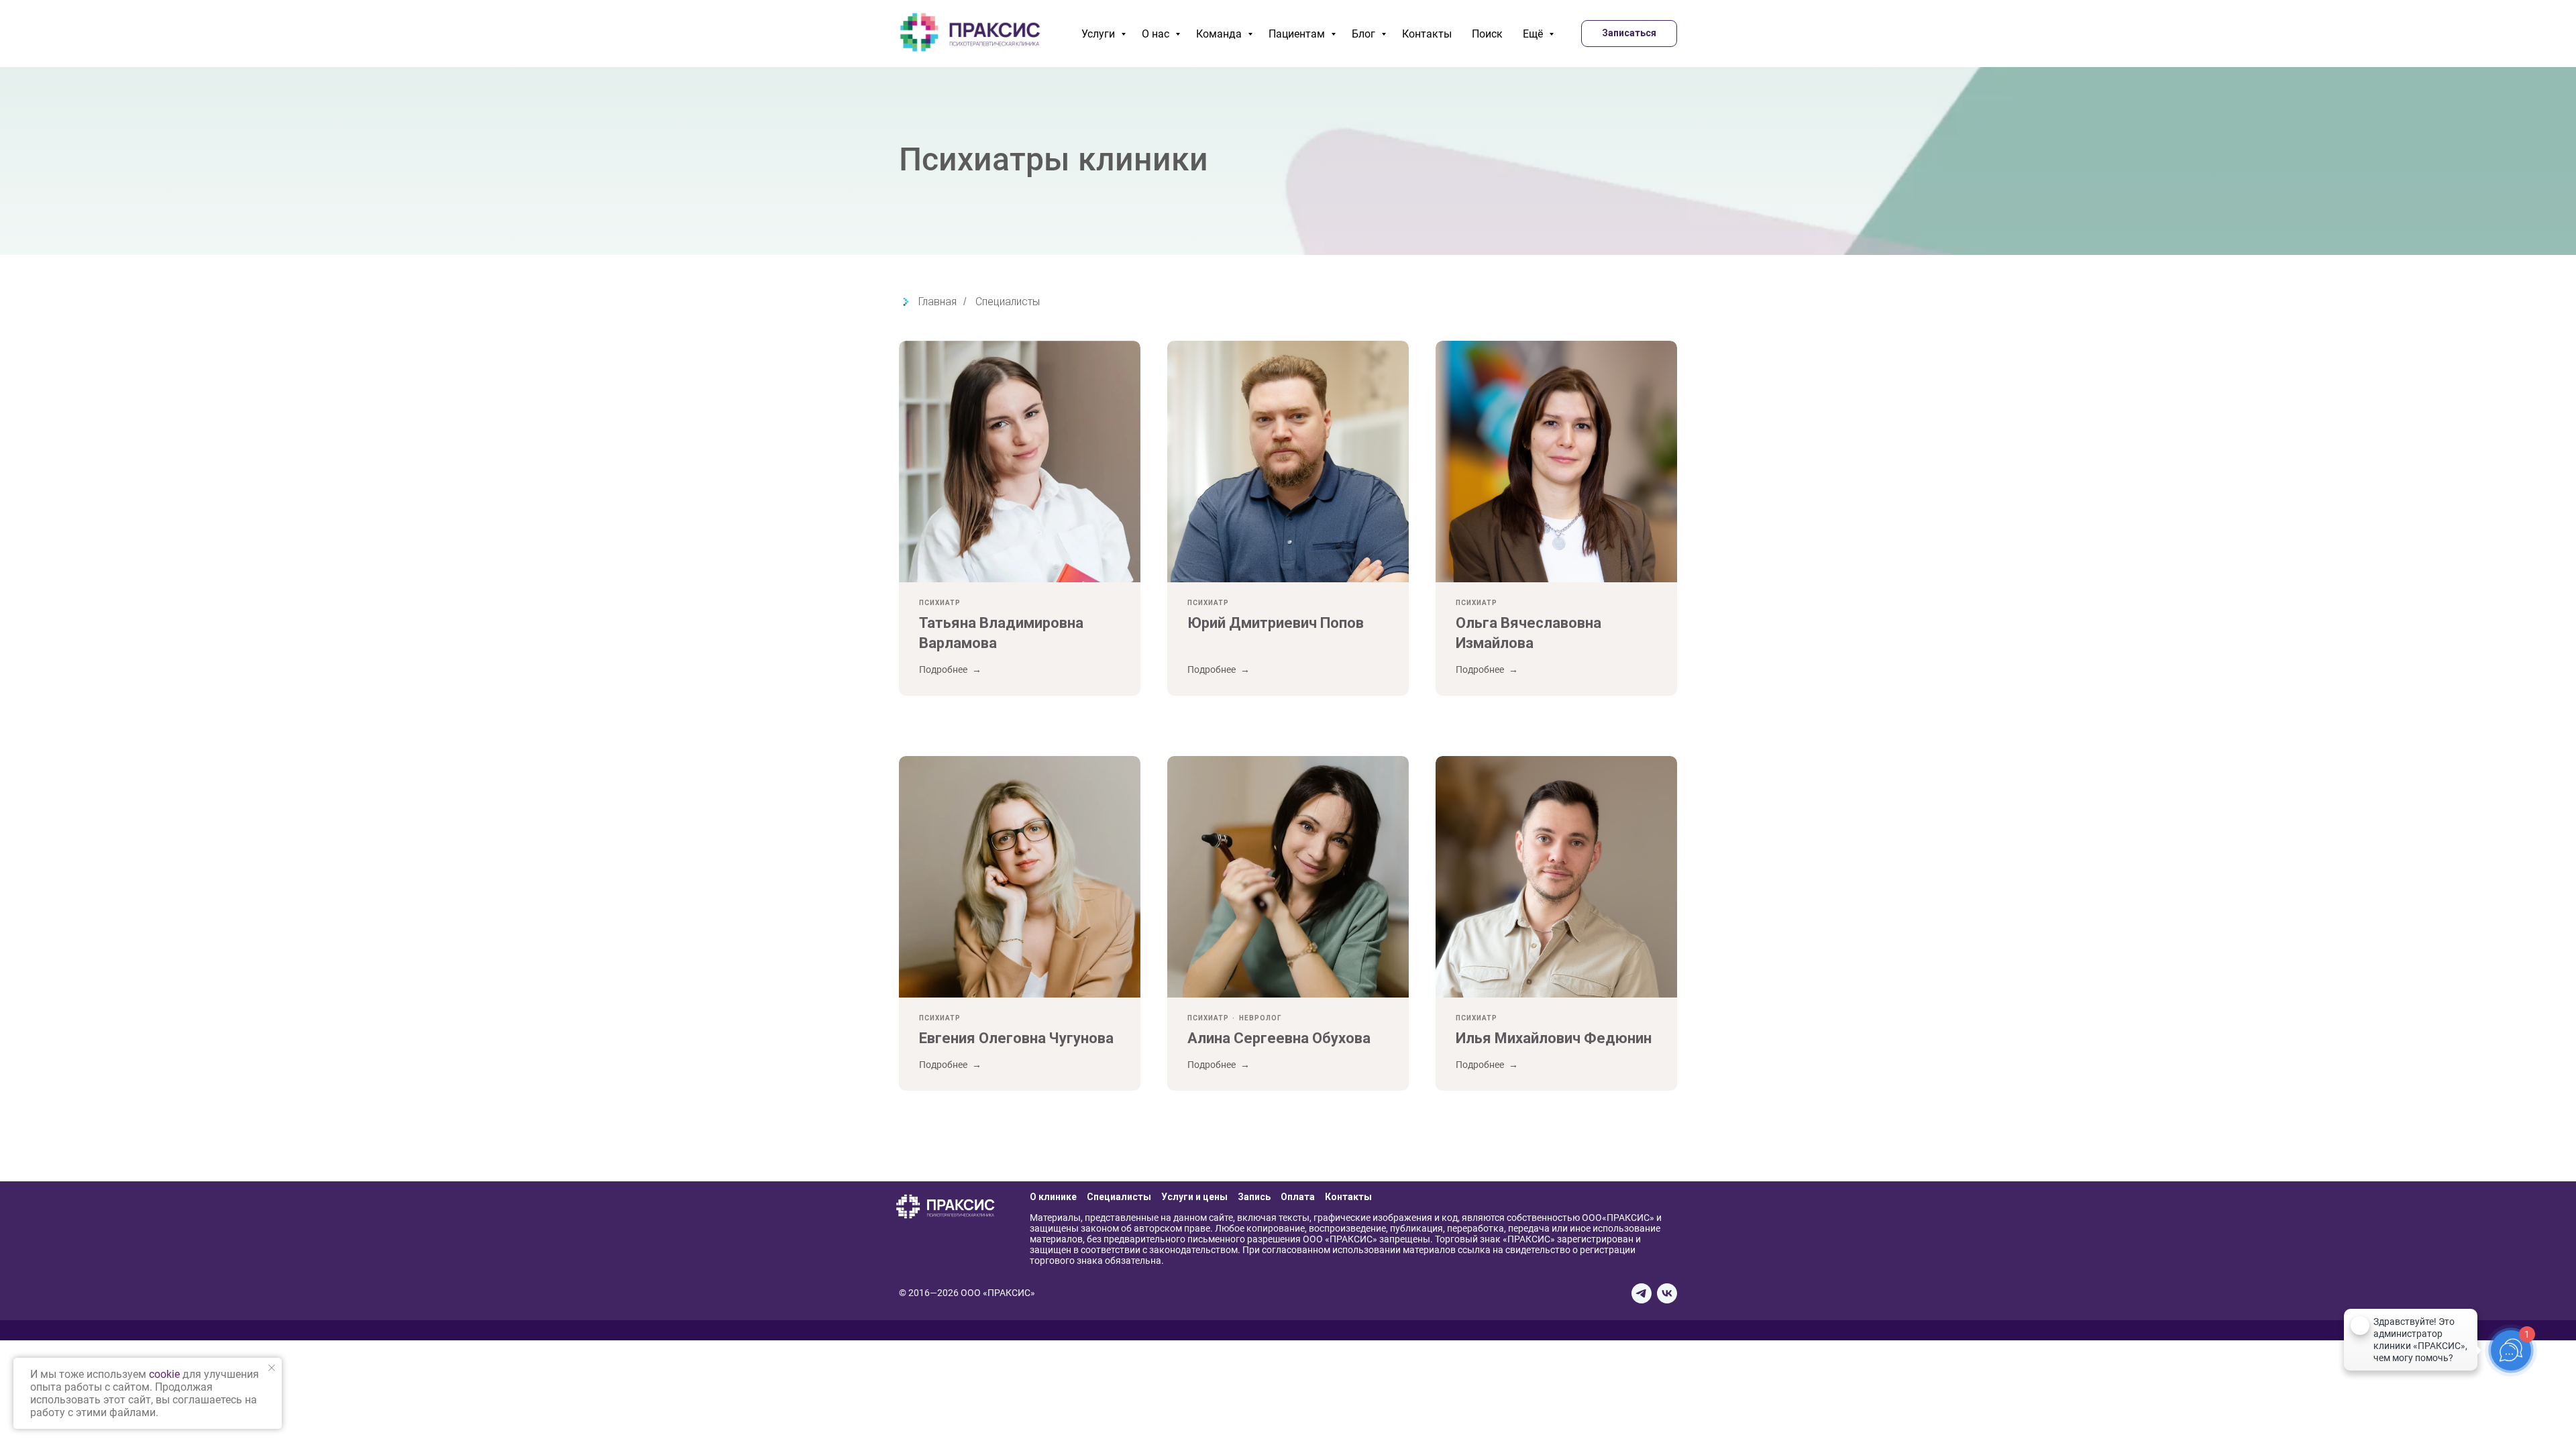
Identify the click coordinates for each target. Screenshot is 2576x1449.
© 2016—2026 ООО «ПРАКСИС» (967, 1293)
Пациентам (1298, 34)
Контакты (1427, 34)
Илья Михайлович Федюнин (1554, 1038)
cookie (164, 1374)
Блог (1365, 34)
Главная (937, 302)
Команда (1220, 34)
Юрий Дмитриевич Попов (1276, 623)
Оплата (1298, 1197)
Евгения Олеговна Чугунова (1016, 1038)
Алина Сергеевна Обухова (1279, 1038)
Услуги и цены (1194, 1197)
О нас (1157, 34)
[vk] (1667, 1293)
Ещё (1534, 34)
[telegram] (1642, 1293)
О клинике (1053, 1197)
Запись (1254, 1197)
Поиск (1487, 34)
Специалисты (1008, 302)
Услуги (1099, 34)
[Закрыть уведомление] (272, 1368)
